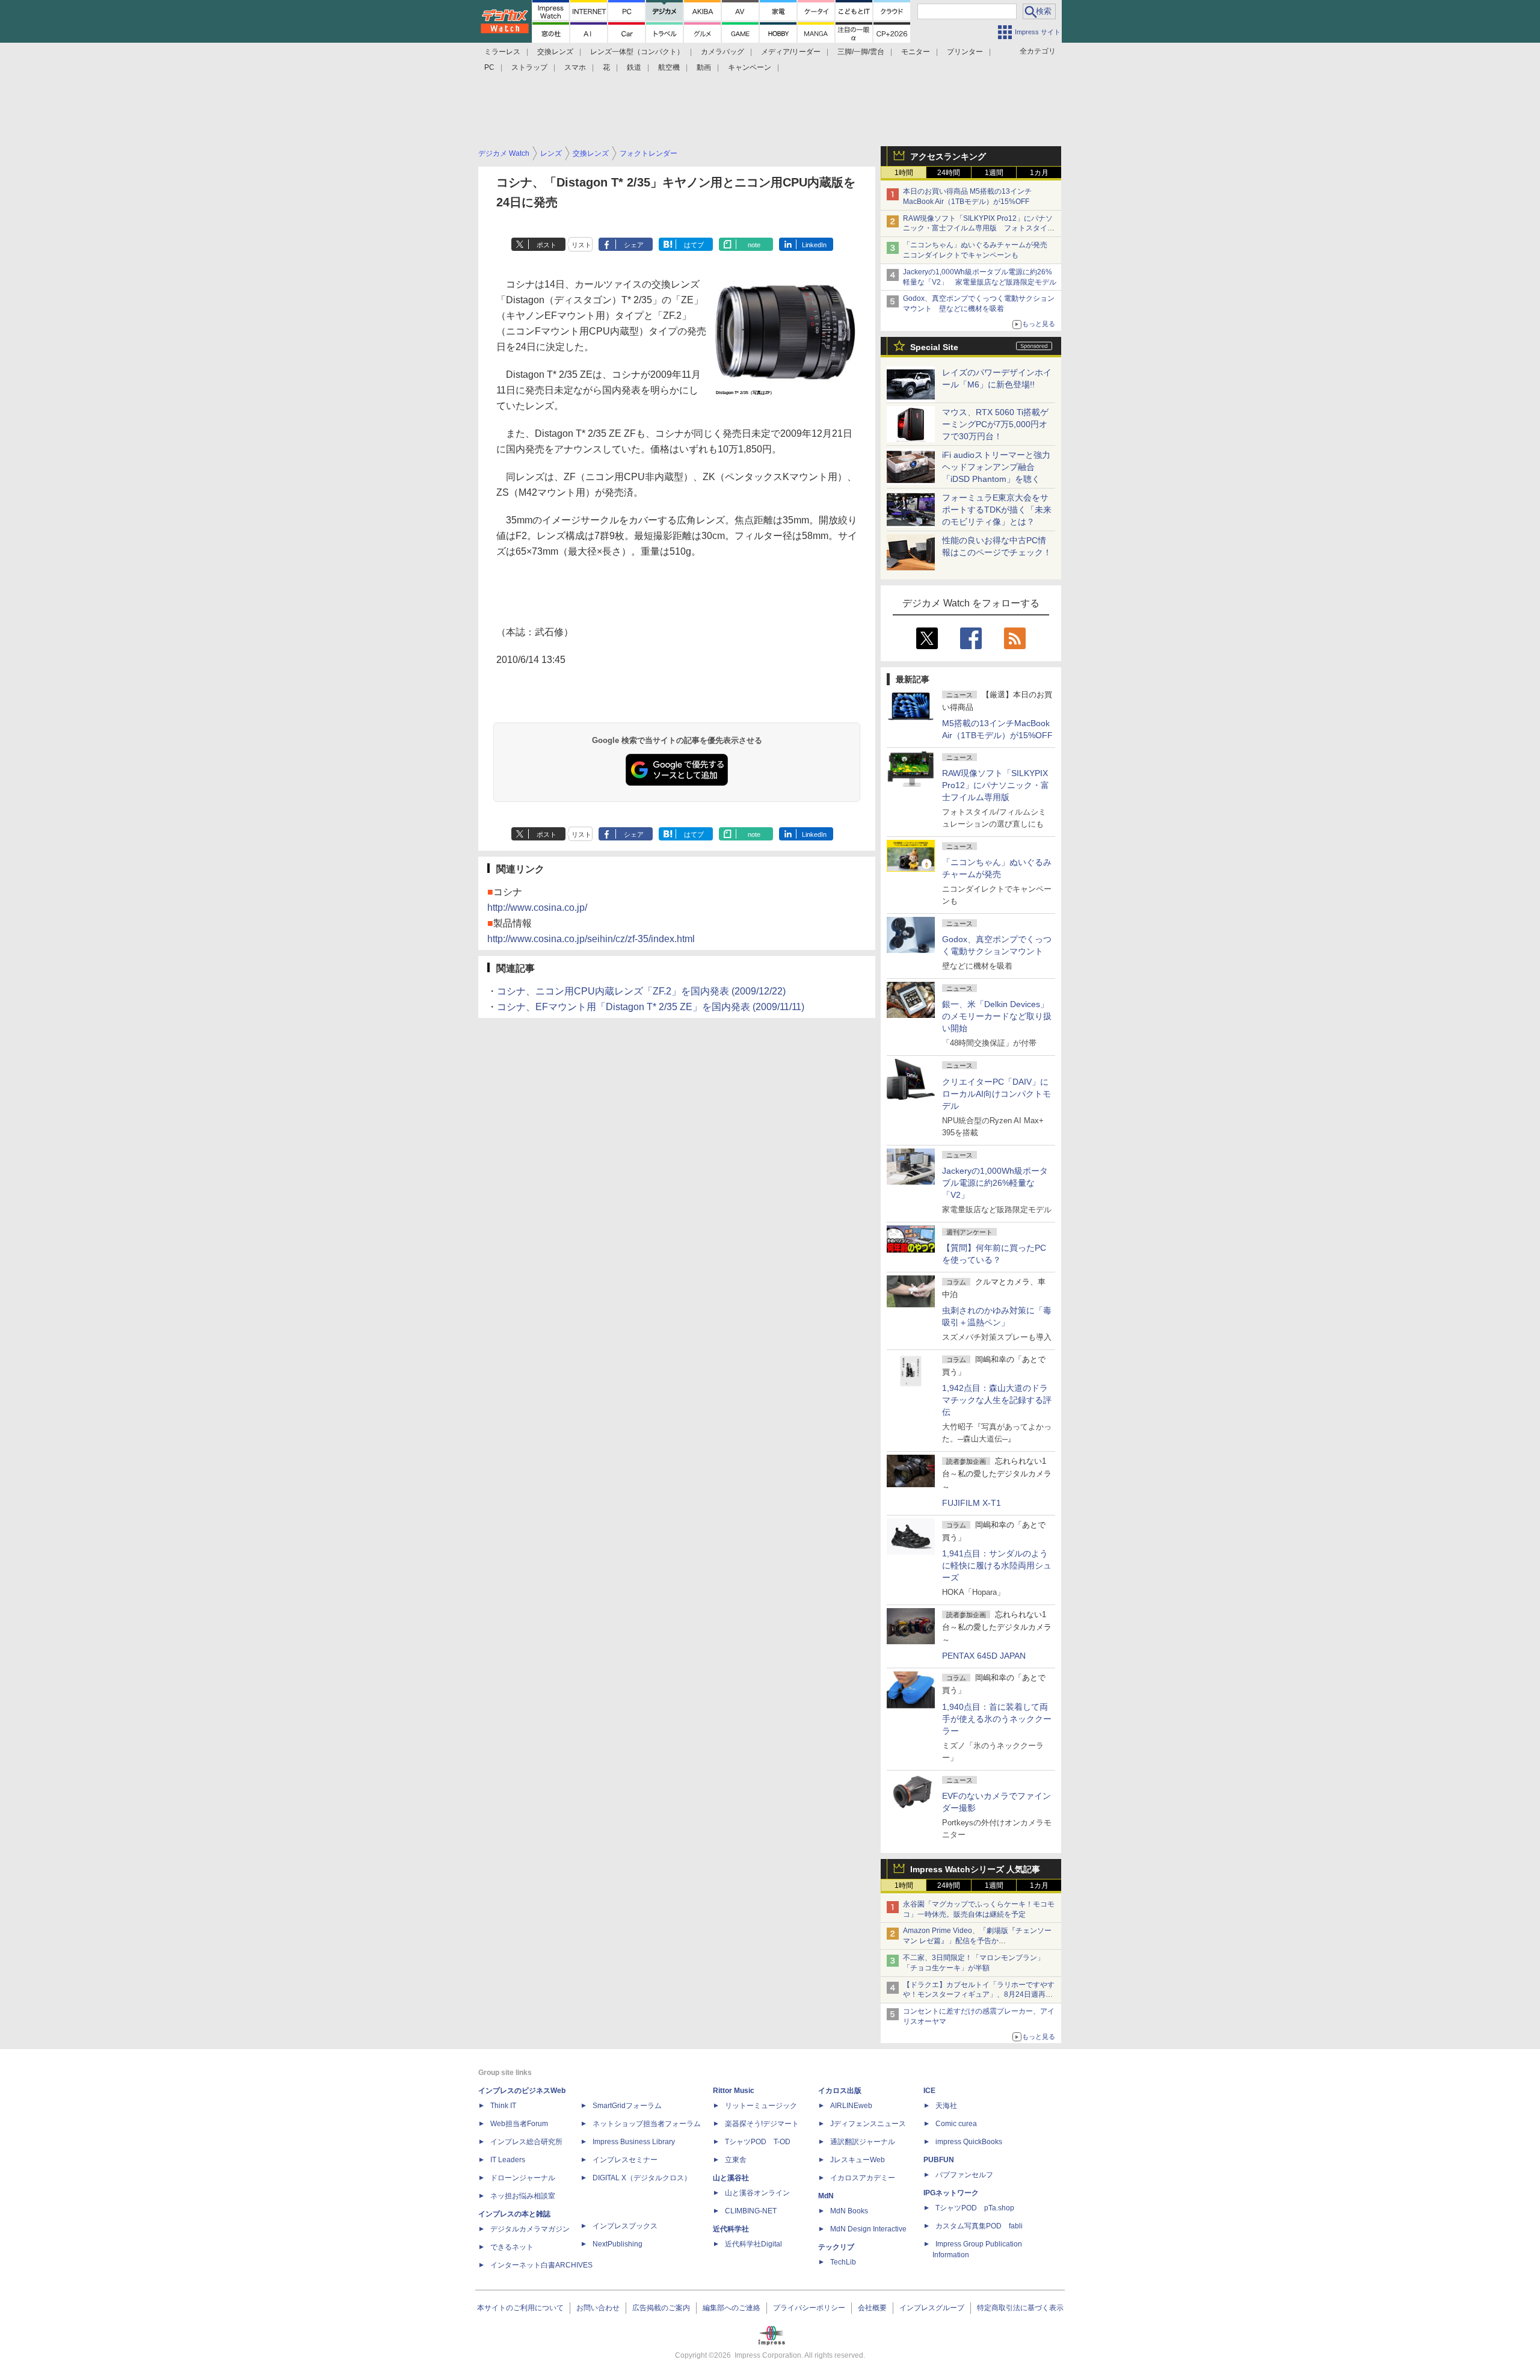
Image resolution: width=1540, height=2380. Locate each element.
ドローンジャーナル (523, 2178)
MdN (826, 2196)
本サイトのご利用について (520, 2308)
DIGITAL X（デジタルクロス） (642, 2178)
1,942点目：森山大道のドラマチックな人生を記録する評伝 (997, 1400)
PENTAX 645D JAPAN (984, 1656)
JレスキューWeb (858, 2160)
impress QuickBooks (969, 2142)
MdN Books (849, 2211)
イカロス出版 (840, 2091)
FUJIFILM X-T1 (972, 1503)
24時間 (949, 173)
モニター (916, 52)
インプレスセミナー (625, 2160)
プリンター (965, 52)
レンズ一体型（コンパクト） (637, 52)
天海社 (946, 2106)
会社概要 (872, 2308)
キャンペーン (750, 67)
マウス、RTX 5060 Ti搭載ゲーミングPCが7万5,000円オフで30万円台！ (995, 424)
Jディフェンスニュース (868, 2124)
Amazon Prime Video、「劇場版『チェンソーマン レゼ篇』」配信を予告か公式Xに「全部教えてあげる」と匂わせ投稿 (977, 1941)
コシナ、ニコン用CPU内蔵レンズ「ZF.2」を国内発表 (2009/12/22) (641, 991)
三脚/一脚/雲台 (861, 52)
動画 (704, 67)
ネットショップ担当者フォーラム (647, 2124)
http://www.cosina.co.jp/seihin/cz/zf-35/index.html (591, 939)
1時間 (904, 173)
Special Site (934, 347)
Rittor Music (734, 2091)
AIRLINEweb (851, 2106)
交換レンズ (555, 52)
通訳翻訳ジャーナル (863, 2142)
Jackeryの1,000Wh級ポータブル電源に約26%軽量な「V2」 (995, 1183)
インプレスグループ (932, 2308)
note (754, 245)
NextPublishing (618, 2244)
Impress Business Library (634, 2142)
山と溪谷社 (731, 2178)
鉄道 (634, 67)
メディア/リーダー (791, 52)
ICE (929, 2091)
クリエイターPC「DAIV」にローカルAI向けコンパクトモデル (996, 1094)
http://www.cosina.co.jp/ (537, 908)
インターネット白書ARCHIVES (541, 2265)
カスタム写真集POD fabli (979, 2226)
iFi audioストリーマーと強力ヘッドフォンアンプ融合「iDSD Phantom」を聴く (996, 467)
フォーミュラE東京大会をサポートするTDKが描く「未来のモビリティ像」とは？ (997, 510)
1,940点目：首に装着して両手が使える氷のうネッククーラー (997, 1719)
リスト (581, 245)
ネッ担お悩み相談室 (523, 2196)
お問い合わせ (598, 2308)
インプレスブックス (625, 2226)
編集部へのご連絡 (731, 2308)
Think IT (503, 2106)
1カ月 (1039, 173)
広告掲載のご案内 (661, 2308)
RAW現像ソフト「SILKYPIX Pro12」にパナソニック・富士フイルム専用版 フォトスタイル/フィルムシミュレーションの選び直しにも (980, 229)
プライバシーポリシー (809, 2308)
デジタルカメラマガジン (530, 2229)
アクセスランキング (948, 156)
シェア (634, 245)
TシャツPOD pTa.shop (975, 2208)
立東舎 (736, 2160)
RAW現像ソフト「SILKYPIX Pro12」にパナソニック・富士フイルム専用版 (996, 785)
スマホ (575, 67)
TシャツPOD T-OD (758, 2142)
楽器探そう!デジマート (762, 2124)
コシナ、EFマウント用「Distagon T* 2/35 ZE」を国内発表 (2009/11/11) (651, 1007)
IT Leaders (508, 2160)
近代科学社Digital (753, 2244)
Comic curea (956, 2124)
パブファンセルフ (964, 2175)
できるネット (512, 2247)
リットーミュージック (761, 2106)
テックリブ (836, 2247)
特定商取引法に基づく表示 (1020, 2308)
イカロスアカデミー (863, 2178)
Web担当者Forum (519, 2124)
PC (489, 67)
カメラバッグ (722, 52)
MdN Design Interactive (868, 2229)
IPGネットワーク (951, 2193)
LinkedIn (814, 245)
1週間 (994, 173)
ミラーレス (502, 52)
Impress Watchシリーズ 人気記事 (975, 1869)
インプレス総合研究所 (526, 2142)
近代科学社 (731, 2229)
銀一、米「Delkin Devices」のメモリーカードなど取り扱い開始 (997, 1016)
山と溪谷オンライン (757, 2193)
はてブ (694, 245)
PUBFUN (939, 2160)
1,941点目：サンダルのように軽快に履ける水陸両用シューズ (997, 1565)
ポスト (547, 245)
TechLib (843, 2262)
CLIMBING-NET (751, 2211)
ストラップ (529, 67)
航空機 (669, 67)
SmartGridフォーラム (627, 2106)
